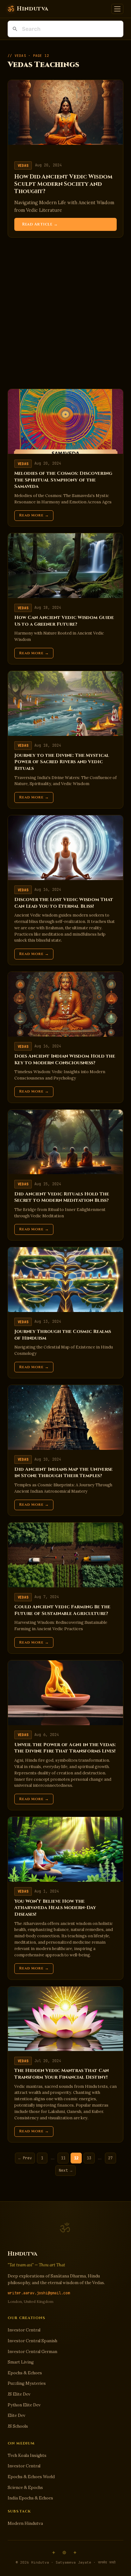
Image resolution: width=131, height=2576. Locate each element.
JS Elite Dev (19, 2394)
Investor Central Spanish (32, 2341)
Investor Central (24, 2330)
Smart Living (21, 2362)
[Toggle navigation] (117, 9)
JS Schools (18, 2426)
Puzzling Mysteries (27, 2383)
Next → (65, 2170)
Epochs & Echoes (25, 2373)
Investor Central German (32, 2352)
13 (89, 2158)
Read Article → (40, 224)
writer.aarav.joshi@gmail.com (39, 2293)
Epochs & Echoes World (31, 2477)
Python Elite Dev (24, 2405)
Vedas (23, 165)
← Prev (25, 2158)
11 (63, 2158)
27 (110, 2158)
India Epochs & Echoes (30, 2498)
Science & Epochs (25, 2488)
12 (76, 2158)
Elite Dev (17, 2415)
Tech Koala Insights (27, 2455)
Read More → (34, 515)
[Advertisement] (65, 313)
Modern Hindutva (25, 2523)
